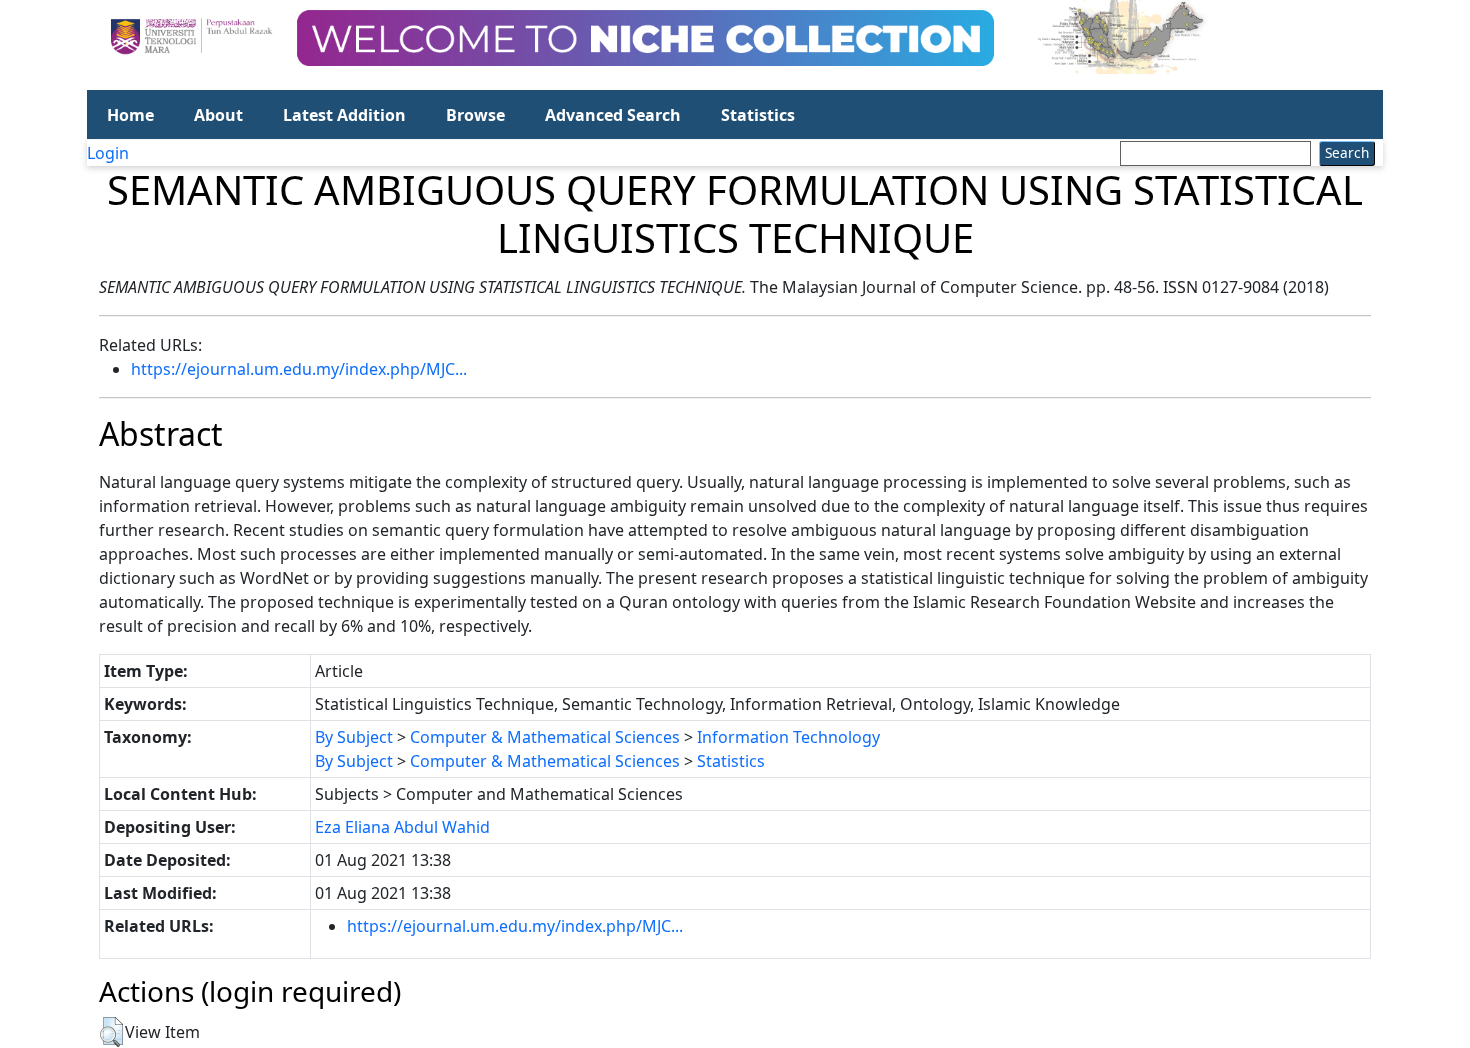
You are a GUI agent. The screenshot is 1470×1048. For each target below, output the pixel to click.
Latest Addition (344, 115)
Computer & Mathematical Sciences (545, 737)
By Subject (354, 737)
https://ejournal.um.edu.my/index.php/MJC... (299, 369)
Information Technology (788, 737)
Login (108, 153)
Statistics (758, 115)
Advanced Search (613, 115)
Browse (475, 115)
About (218, 115)
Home (130, 115)
